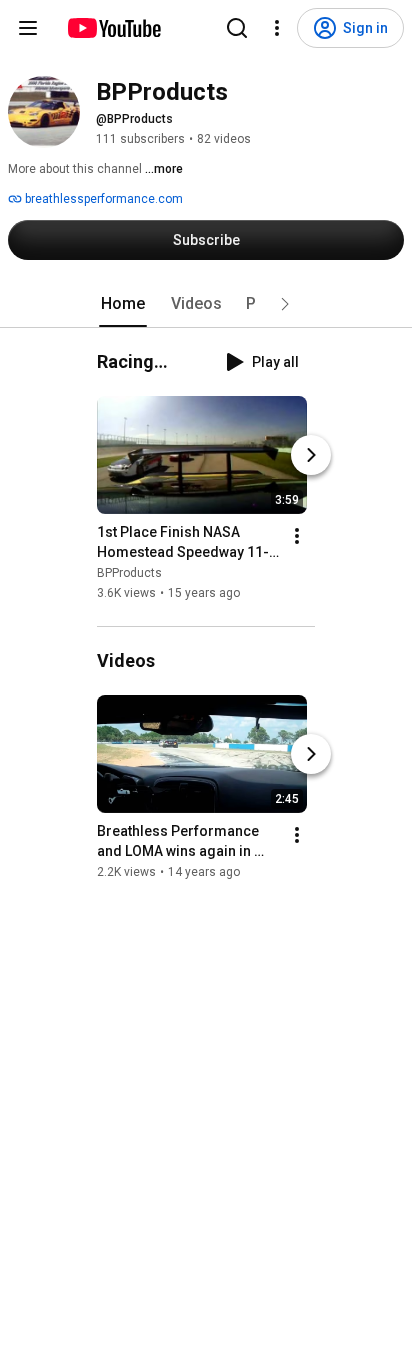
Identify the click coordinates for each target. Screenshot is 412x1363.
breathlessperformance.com (102, 199)
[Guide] (28, 28)
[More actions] (297, 536)
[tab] (123, 304)
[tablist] (206, 304)
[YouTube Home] (113, 28)
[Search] (237, 28)
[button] (285, 304)
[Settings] (277, 28)
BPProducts (129, 573)
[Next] (311, 455)
